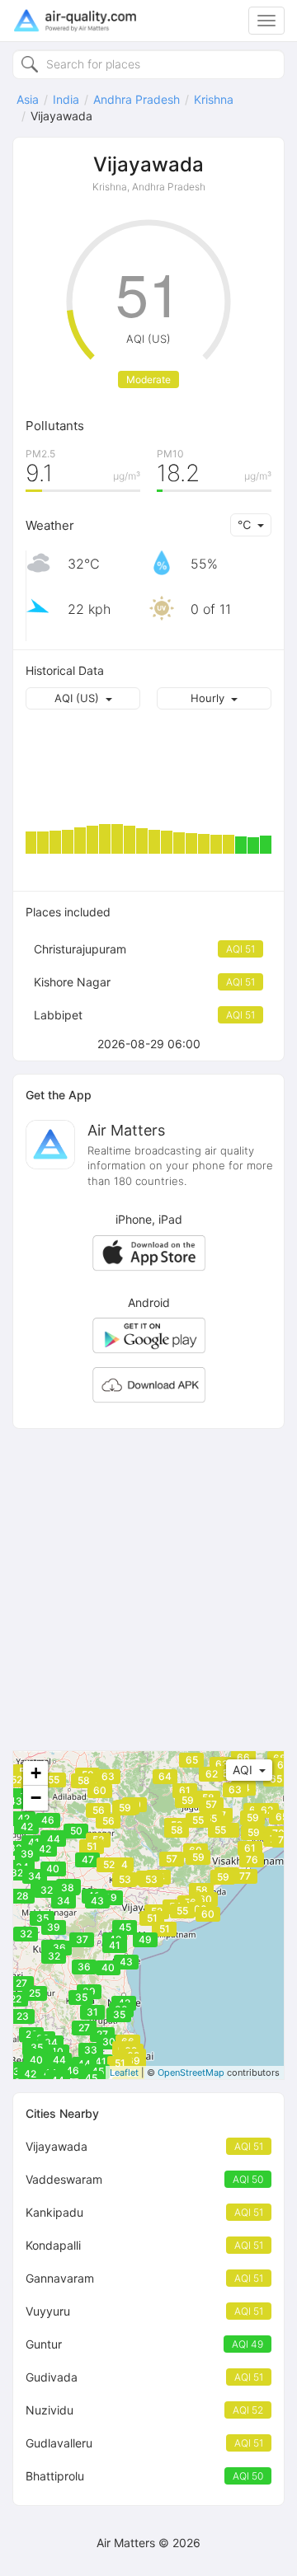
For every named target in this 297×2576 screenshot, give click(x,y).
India (66, 99)
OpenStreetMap (191, 2073)
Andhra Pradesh (137, 99)
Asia (28, 99)
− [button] (36, 1798)
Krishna (214, 99)
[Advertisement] (148, 1590)
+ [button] (36, 1773)
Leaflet (124, 2073)
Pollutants (55, 426)
